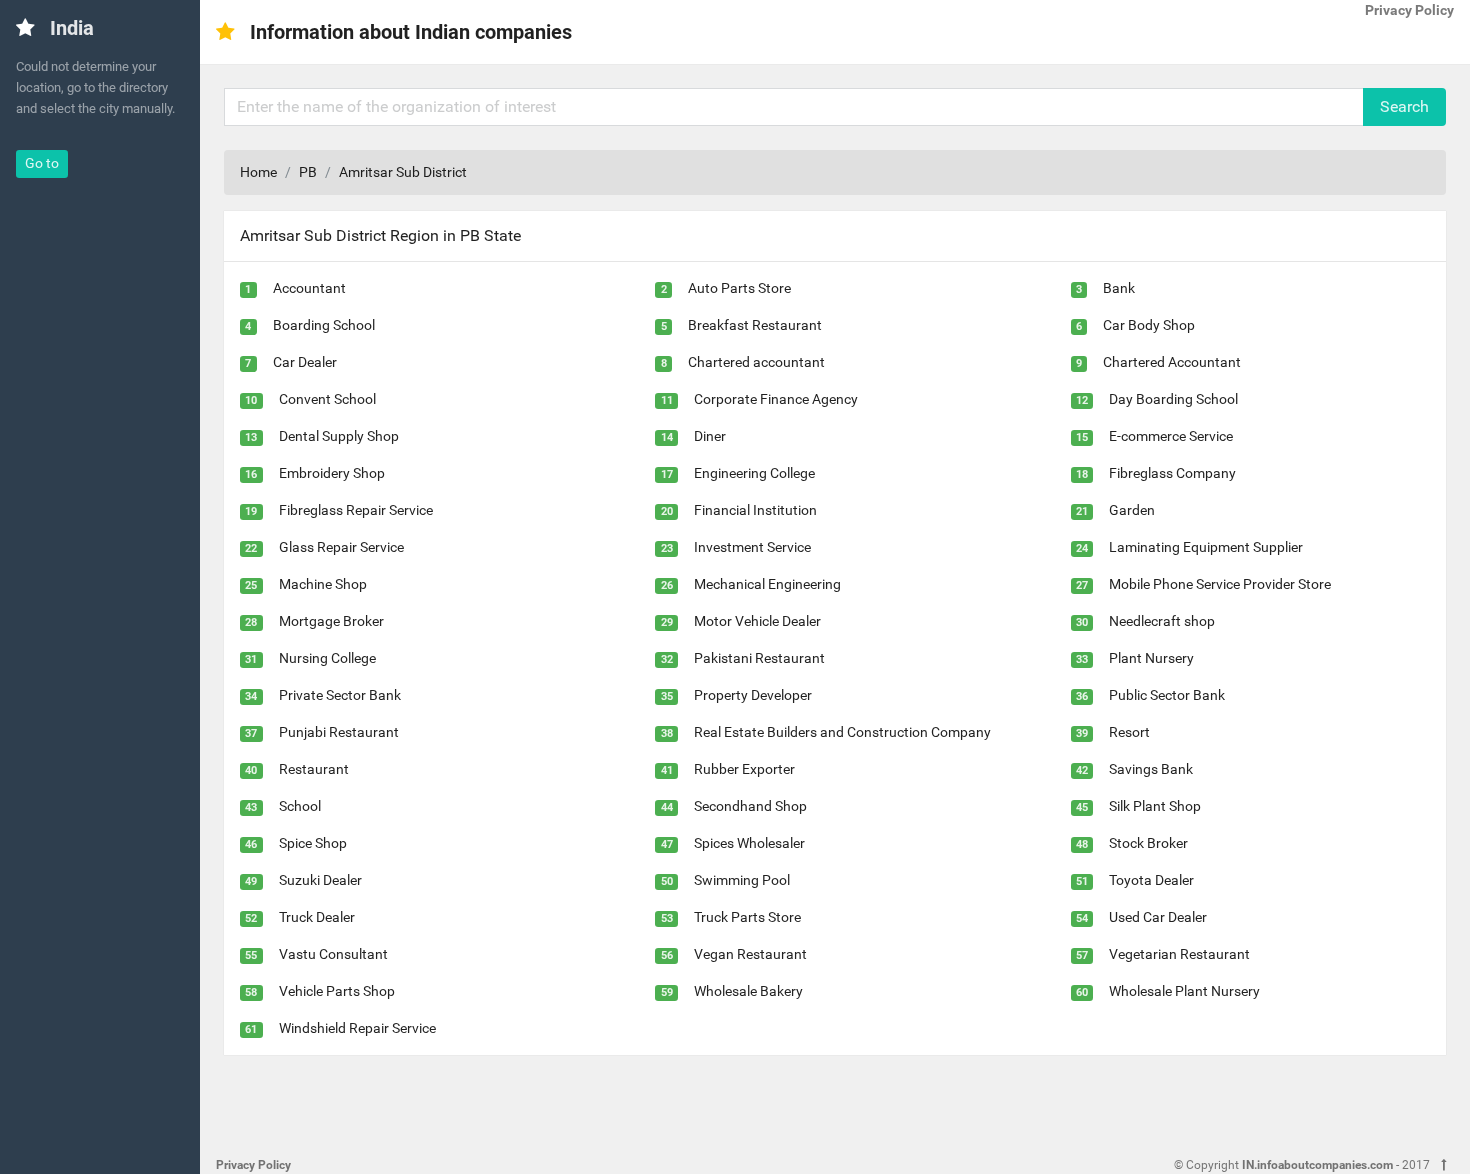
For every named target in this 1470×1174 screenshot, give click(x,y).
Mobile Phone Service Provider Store (1220, 584)
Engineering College (754, 473)
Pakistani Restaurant (759, 658)
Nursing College (327, 658)
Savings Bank (1151, 769)
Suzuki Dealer (320, 880)
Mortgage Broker (331, 621)
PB (308, 172)
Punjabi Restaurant (339, 732)
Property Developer (753, 695)
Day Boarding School (1173, 399)
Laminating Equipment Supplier (1206, 547)
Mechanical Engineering (767, 584)
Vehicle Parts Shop (337, 991)
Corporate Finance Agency (776, 399)
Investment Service (752, 547)
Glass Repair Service (341, 547)
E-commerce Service (1171, 436)
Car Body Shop (1149, 325)
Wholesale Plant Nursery (1184, 991)
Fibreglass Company (1172, 473)
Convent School (327, 399)
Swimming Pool (742, 880)
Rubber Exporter (744, 769)
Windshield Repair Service (357, 1028)
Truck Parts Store (747, 917)
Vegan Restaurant (750, 954)
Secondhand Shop (750, 806)
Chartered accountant (756, 362)
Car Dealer (305, 362)
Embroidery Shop (332, 473)
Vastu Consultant (333, 954)
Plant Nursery (1151, 658)
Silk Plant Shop (1155, 806)
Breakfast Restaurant (755, 325)
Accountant (309, 288)
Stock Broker (1148, 843)
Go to (42, 163)
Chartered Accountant (1172, 362)
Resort (1129, 732)
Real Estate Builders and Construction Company (842, 732)
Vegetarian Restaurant (1179, 954)
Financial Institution (755, 510)
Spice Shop (313, 843)
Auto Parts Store (739, 288)
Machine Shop (323, 584)
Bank (1119, 288)
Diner (710, 436)
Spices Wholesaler (749, 843)
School (300, 806)
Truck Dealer (317, 917)
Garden (1132, 510)
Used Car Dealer (1158, 917)
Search (1404, 106)
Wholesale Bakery (748, 991)
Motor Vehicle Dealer (757, 621)
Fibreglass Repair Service (356, 510)
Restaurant (314, 769)
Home (258, 172)
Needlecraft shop (1162, 621)
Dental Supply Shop (339, 436)
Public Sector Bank (1167, 695)
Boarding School (324, 325)
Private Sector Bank (340, 695)
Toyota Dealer (1151, 880)
